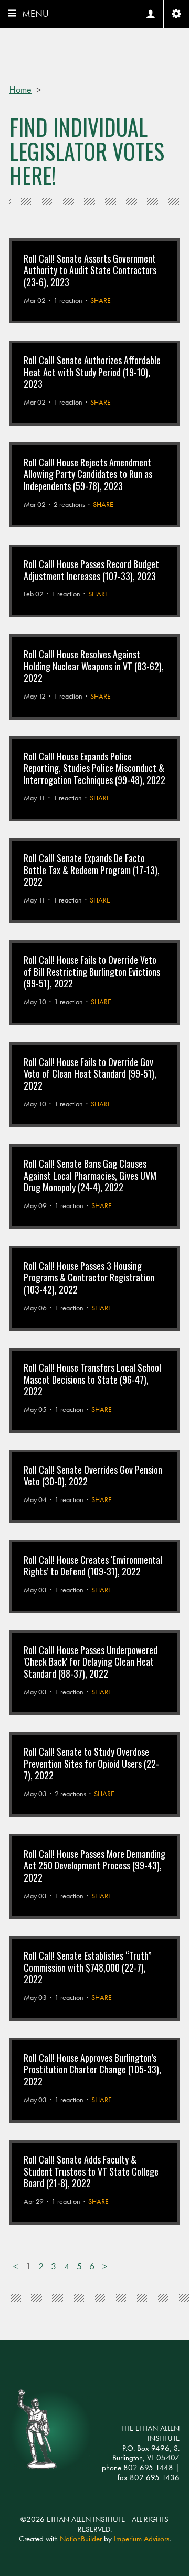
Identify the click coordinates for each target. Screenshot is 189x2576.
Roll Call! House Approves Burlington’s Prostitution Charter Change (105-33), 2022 (92, 2069)
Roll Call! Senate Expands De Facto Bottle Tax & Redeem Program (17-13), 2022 (92, 870)
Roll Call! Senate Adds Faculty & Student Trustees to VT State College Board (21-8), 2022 (91, 2171)
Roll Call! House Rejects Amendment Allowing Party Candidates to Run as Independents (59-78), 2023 (88, 474)
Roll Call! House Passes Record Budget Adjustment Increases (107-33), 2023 (91, 570)
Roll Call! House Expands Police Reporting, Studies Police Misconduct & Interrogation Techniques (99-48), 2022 (94, 768)
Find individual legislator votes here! (87, 151)
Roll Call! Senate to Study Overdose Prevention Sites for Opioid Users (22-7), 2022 (91, 1763)
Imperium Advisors (141, 2539)
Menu (35, 13)
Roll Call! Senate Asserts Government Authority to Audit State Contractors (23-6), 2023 (90, 270)
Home (20, 89)
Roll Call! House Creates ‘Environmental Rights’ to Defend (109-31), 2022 (93, 1566)
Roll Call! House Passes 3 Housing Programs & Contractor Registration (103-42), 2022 (89, 1278)
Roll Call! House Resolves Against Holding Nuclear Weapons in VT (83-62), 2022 (94, 666)
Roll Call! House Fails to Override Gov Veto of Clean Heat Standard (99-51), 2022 (90, 1074)
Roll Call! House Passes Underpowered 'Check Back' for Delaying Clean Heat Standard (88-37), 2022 (91, 1662)
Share (101, 300)
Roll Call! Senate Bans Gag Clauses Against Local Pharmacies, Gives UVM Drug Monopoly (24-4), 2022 (90, 1175)
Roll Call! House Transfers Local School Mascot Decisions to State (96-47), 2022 (92, 1379)
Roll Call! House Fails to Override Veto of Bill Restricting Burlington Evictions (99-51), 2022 (92, 971)
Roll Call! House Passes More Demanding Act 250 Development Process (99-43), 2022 (94, 1866)
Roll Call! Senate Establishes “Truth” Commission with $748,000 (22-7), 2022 (87, 1967)
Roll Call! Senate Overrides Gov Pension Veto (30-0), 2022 (93, 1476)
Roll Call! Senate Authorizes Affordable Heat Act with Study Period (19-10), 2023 (92, 372)
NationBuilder (81, 2539)
